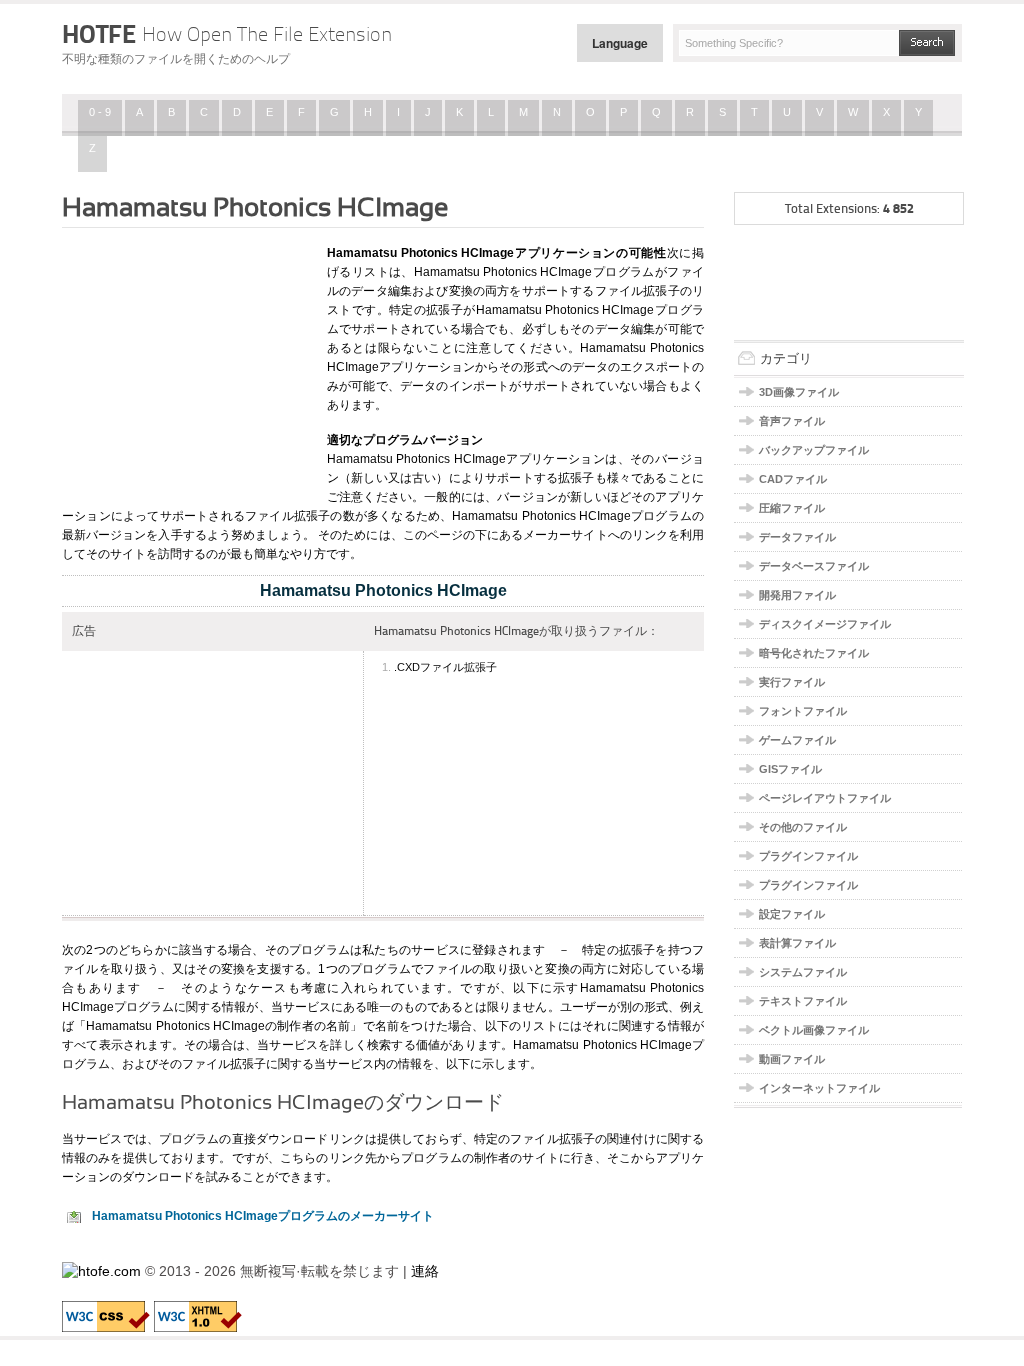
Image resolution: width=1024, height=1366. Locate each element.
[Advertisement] (187, 363)
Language (620, 43)
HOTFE (227, 34)
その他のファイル (803, 827)
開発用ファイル (797, 595)
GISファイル (790, 769)
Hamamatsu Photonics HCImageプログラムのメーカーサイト (263, 1216)
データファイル (797, 537)
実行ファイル (792, 682)
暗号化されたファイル (814, 653)
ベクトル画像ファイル (814, 1030)
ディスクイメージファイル (825, 624)
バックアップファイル (814, 450)
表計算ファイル (797, 943)
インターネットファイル (819, 1088)
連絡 (425, 1271)
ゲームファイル (797, 740)
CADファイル (793, 479)
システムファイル (803, 972)
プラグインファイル (808, 856)
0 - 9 (100, 112)
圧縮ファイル (792, 508)
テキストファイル (803, 1001)
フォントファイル (803, 711)
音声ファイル (792, 421)
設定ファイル (792, 914)
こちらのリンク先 (328, 1158)
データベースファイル (814, 566)
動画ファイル (792, 1059)
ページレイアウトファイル (825, 798)
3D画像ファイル (799, 392)
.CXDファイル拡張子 (445, 667)
